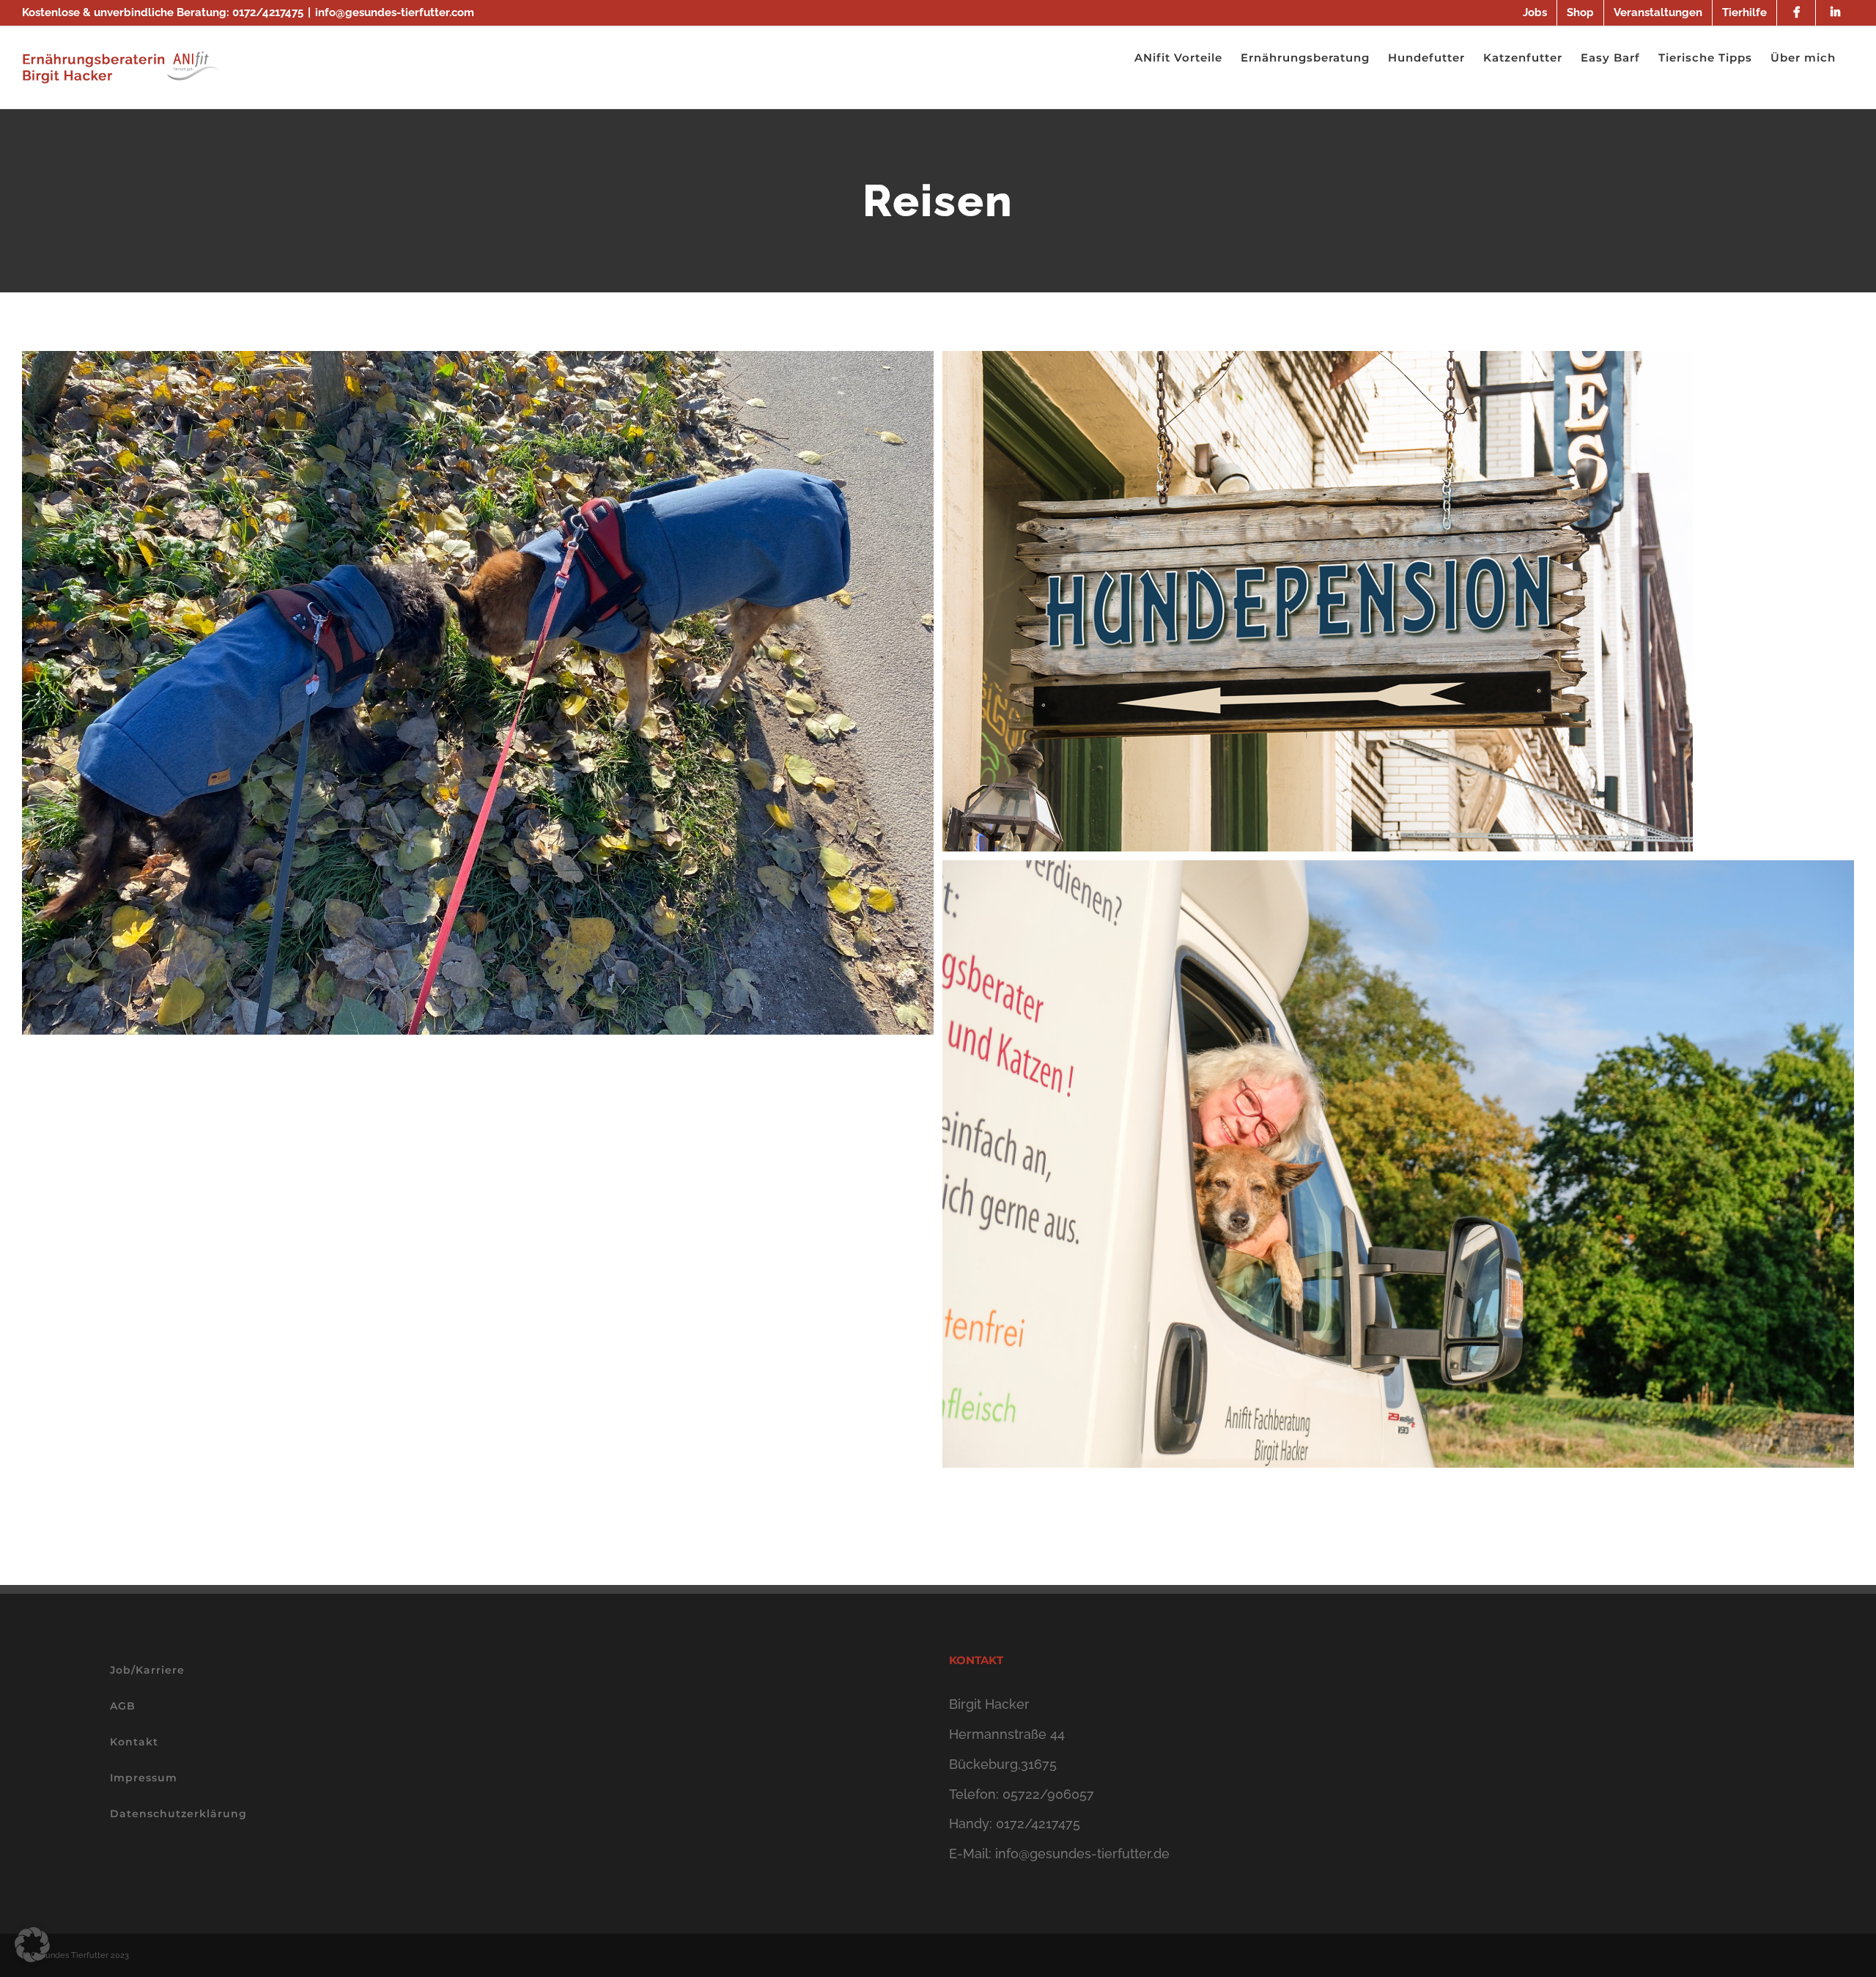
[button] (32, 1945)
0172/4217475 (268, 12)
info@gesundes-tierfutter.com (395, 12)
